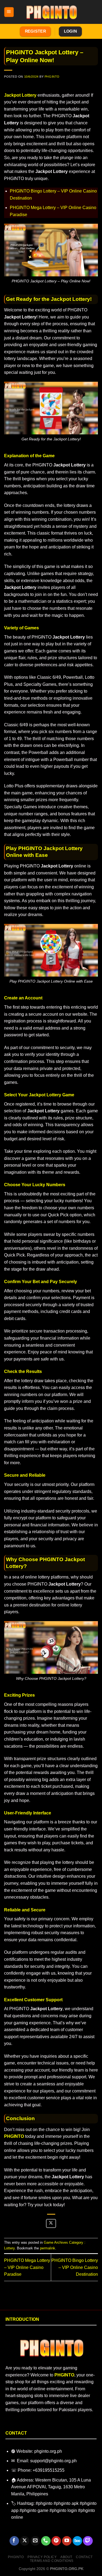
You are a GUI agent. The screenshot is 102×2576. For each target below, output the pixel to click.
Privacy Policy (42, 2557)
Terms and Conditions (52, 2561)
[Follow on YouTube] (67, 2541)
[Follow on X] (25, 2541)
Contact (84, 2557)
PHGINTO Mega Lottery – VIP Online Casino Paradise (27, 2267)
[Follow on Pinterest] (56, 2541)
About (66, 2557)
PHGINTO (52, 77)
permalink (48, 2248)
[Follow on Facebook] (14, 2541)
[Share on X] (51, 2223)
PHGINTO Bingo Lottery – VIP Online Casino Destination (75, 2267)
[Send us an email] (35, 2541)
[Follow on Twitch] (88, 2541)
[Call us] (46, 2541)
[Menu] (9, 12)
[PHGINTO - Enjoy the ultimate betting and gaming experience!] (51, 12)
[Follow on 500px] (77, 2541)
